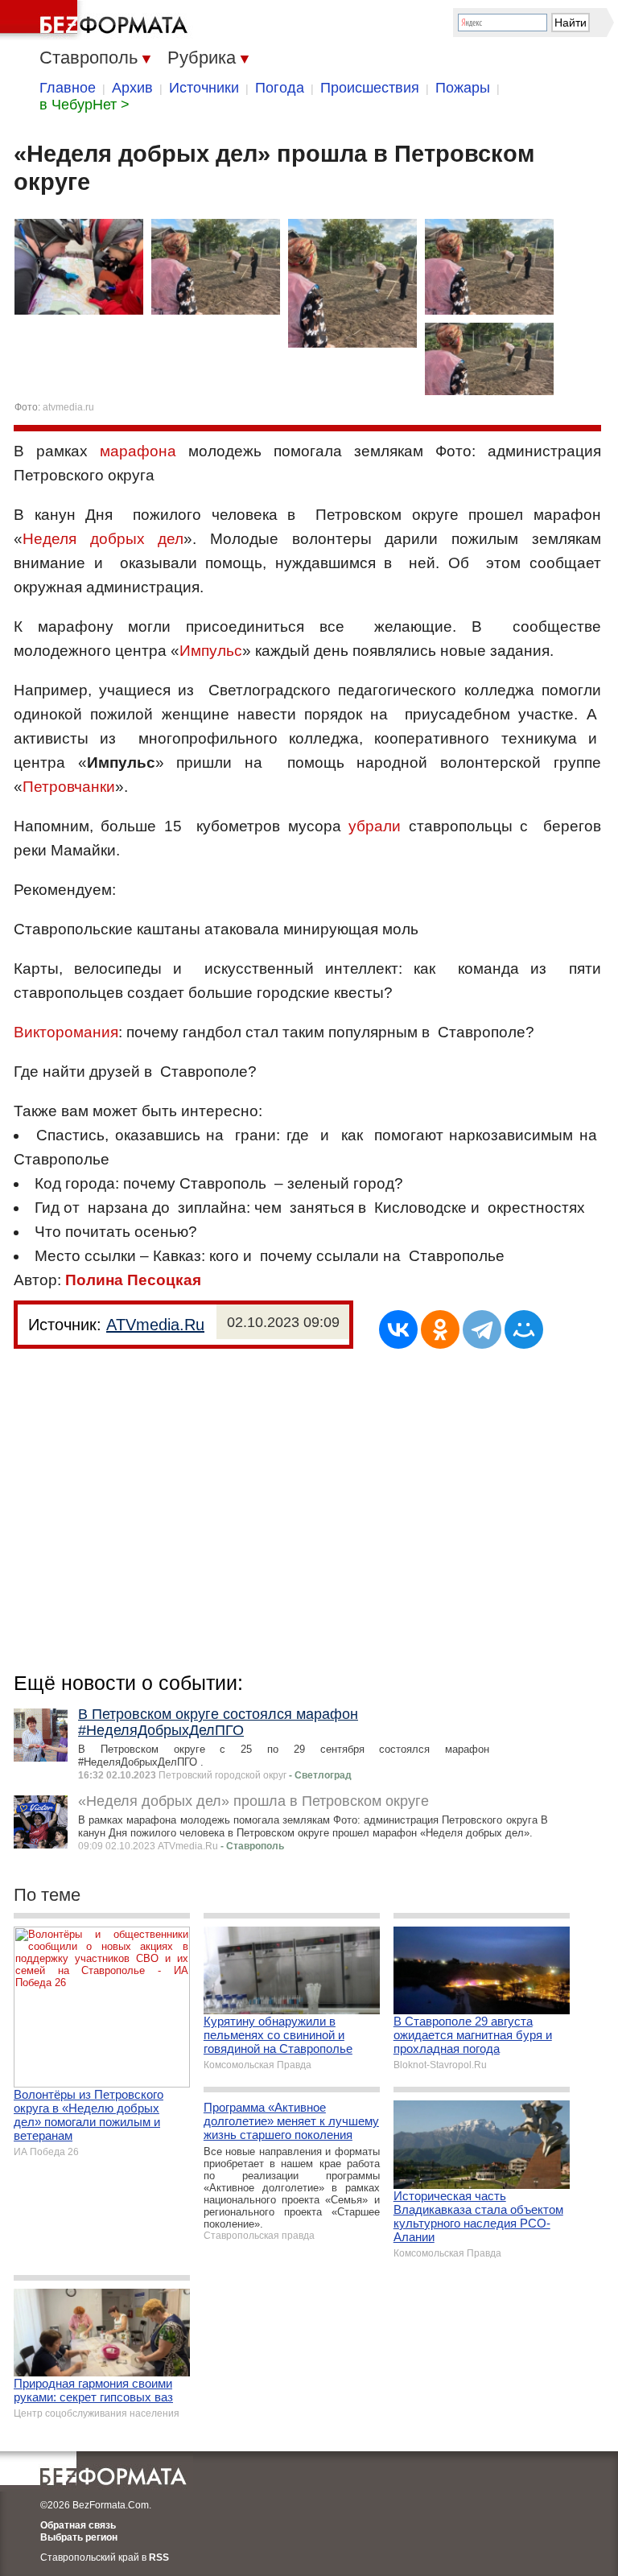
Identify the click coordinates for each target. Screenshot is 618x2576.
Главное (68, 88)
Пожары (463, 88)
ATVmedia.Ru (155, 1325)
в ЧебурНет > (84, 105)
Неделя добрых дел (103, 539)
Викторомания (66, 1032)
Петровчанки (69, 787)
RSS (159, 2557)
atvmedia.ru (68, 407)
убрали (375, 826)
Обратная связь (78, 2525)
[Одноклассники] (440, 1329)
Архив (132, 88)
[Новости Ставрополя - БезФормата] (97, 20)
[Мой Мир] (524, 1329)
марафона (138, 451)
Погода (280, 88)
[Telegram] (482, 1329)
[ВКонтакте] (398, 1329)
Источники (204, 88)
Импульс (211, 651)
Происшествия (370, 88)
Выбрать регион (79, 2537)
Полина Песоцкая (133, 1280)
